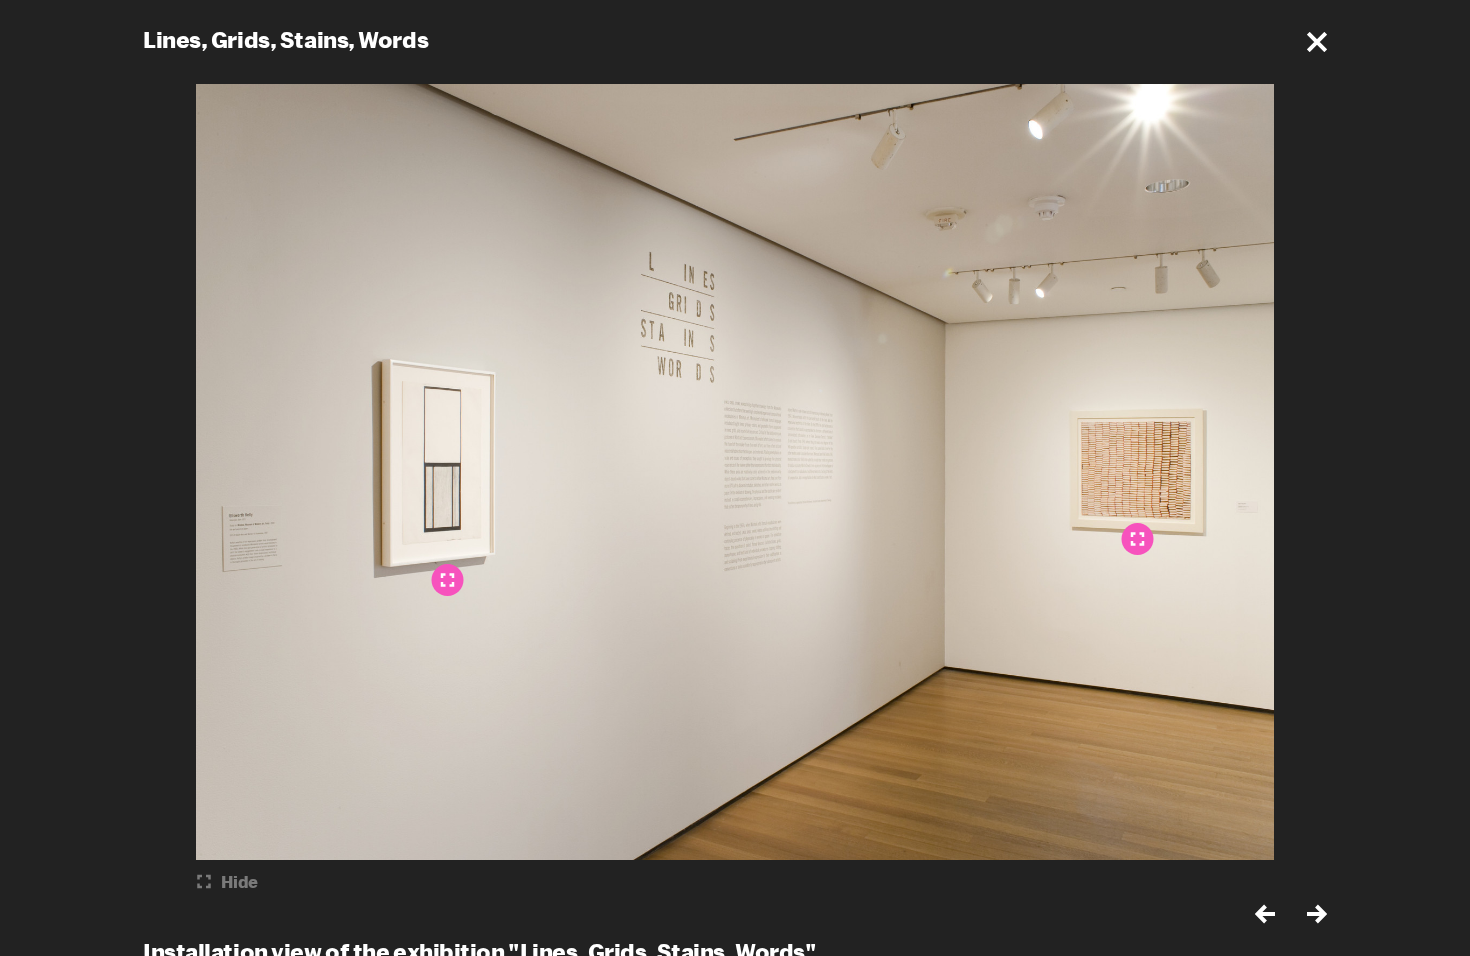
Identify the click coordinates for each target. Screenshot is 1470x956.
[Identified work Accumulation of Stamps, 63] (1138, 539)
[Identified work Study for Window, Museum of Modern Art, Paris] (448, 580)
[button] (1317, 42)
